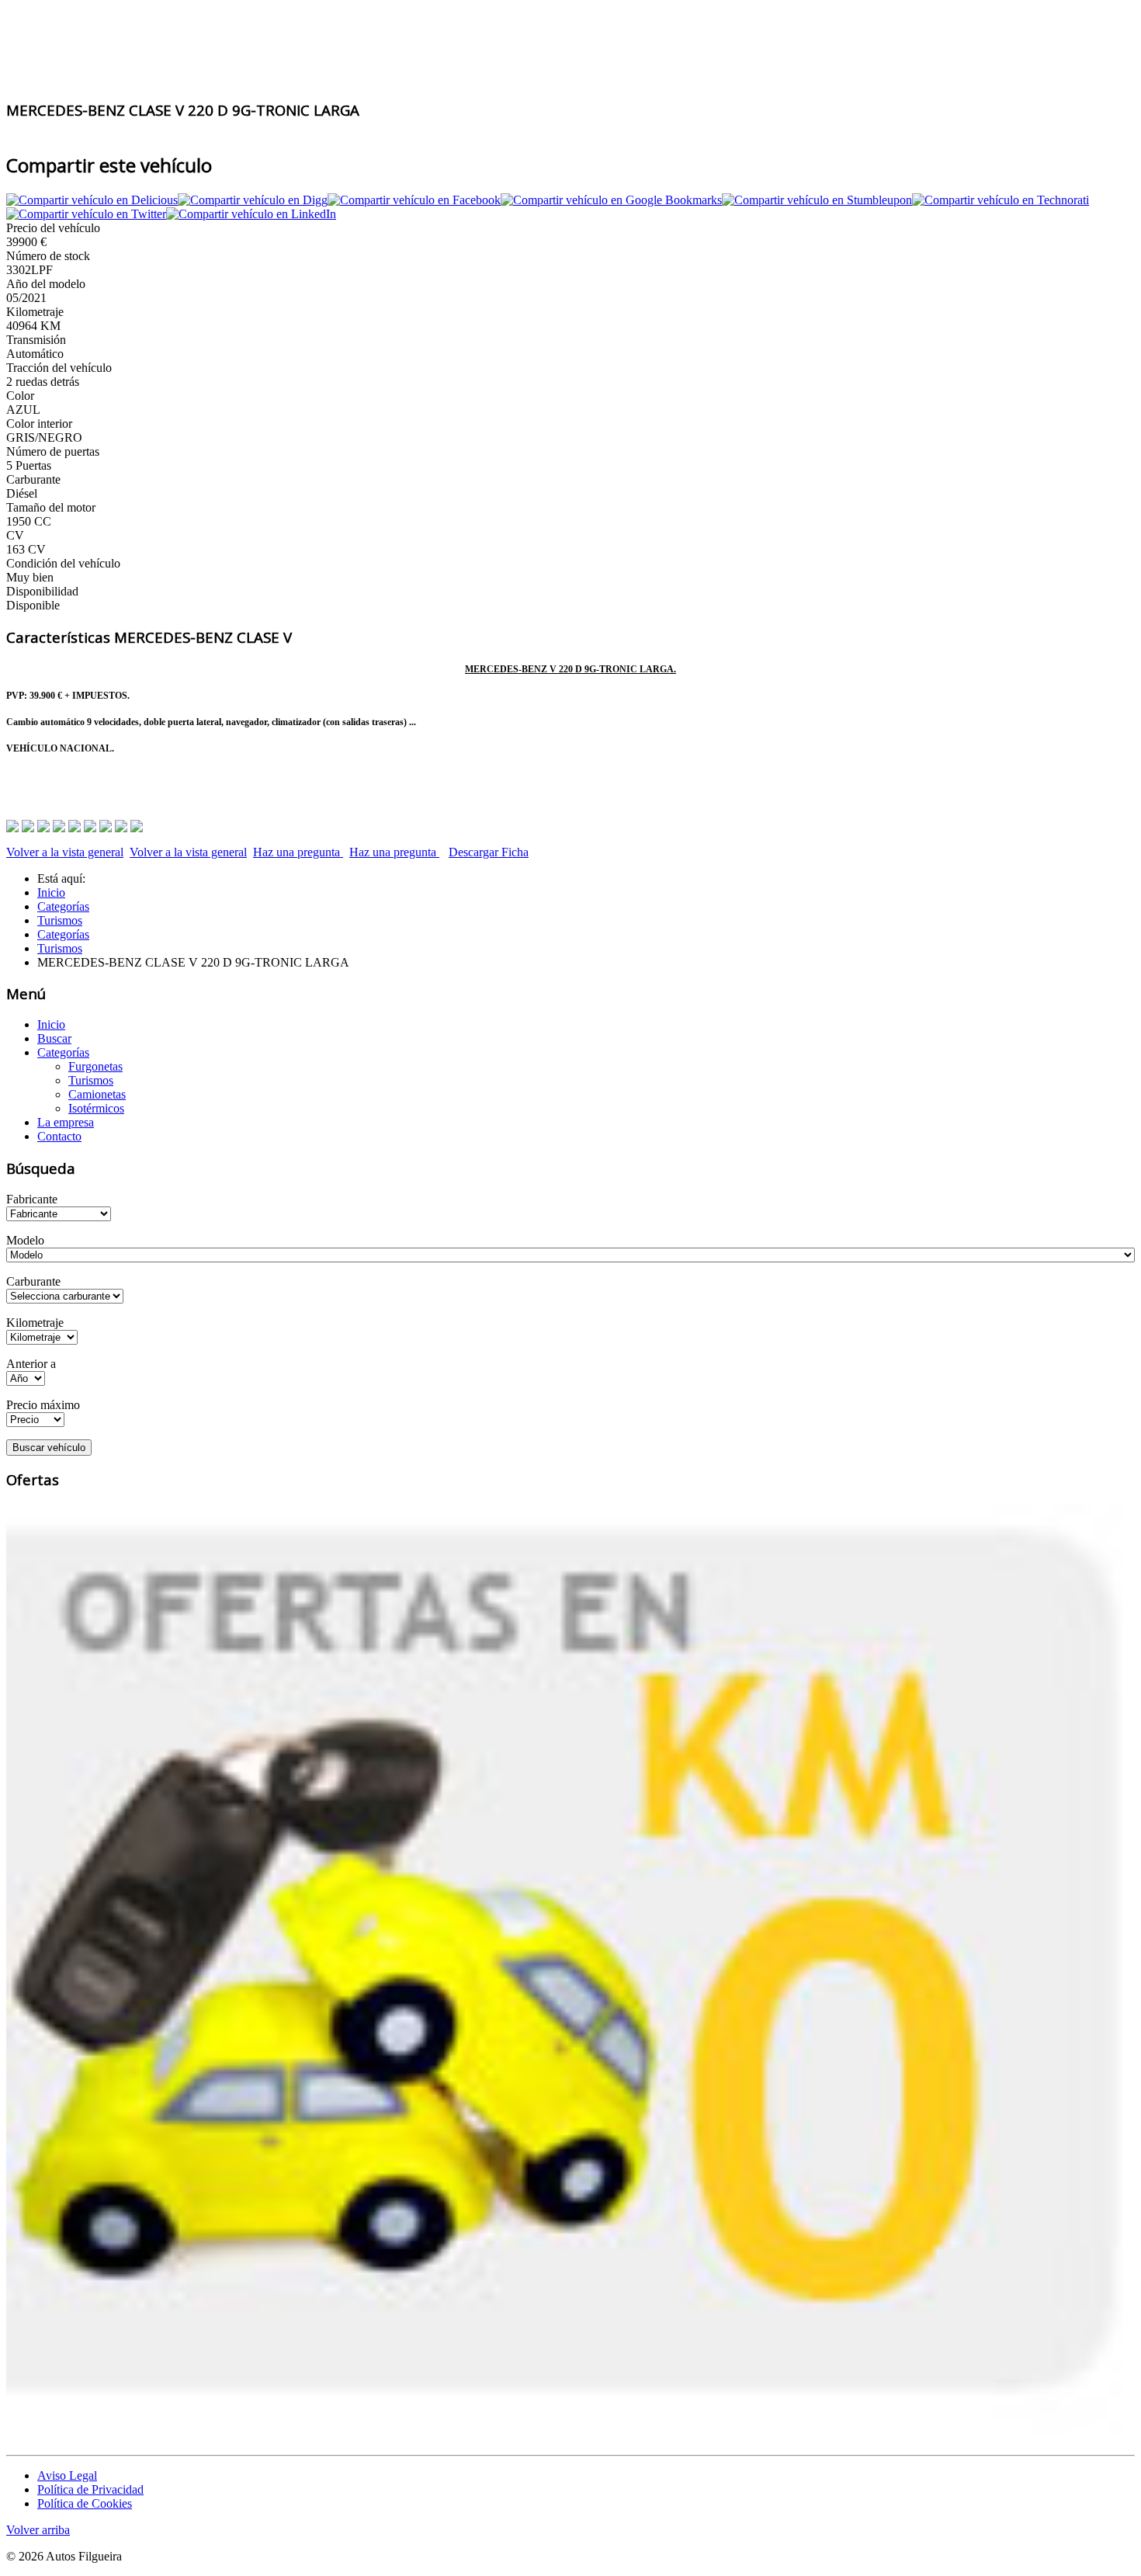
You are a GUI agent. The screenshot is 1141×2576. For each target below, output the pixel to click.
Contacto (59, 1136)
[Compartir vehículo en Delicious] (92, 200)
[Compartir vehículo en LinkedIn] (251, 214)
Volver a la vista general (65, 852)
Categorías (63, 1052)
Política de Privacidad (90, 2489)
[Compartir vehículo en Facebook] (414, 200)
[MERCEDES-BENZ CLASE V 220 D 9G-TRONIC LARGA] (28, 830)
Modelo (25, 1240)
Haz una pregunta (298, 852)
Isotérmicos (96, 1108)
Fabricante (32, 1199)
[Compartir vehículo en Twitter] (86, 214)
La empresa (66, 1122)
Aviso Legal (67, 2475)
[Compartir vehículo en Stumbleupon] (817, 200)
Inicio (51, 1024)
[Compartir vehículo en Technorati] (1001, 200)
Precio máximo (43, 1405)
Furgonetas (95, 1066)
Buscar (54, 1038)
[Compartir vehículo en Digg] (253, 200)
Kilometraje (35, 1323)
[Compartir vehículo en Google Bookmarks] (611, 200)
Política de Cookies (85, 2503)
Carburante (33, 1281)
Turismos (91, 1080)
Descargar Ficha (489, 852)
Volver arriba (38, 2530)
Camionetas (97, 1094)
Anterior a (31, 1364)
